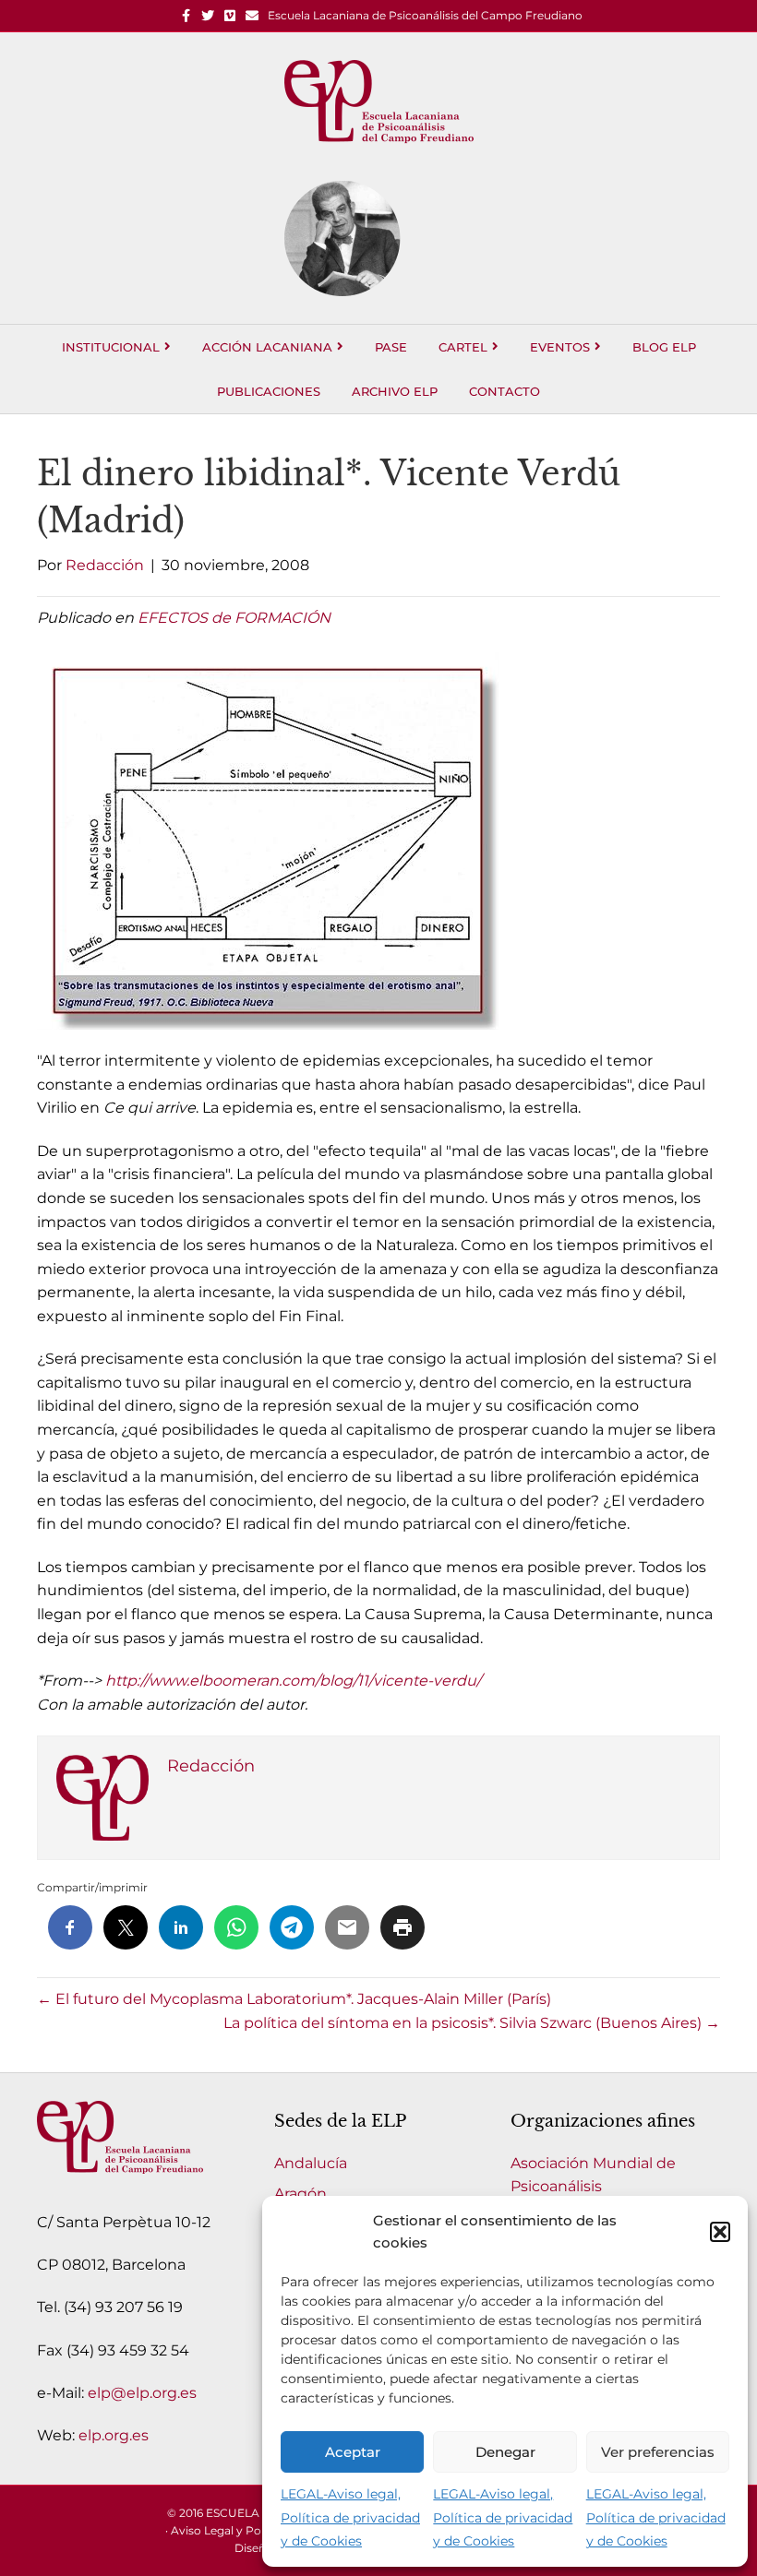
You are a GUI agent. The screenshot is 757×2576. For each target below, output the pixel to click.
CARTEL (463, 347)
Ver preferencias (658, 2452)
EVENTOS (560, 347)
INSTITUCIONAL (111, 347)
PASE (391, 347)
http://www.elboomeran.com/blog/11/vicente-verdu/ (293, 1681)
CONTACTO (505, 391)
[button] (720, 2232)
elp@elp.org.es (142, 2393)
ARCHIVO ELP (395, 391)
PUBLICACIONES (269, 391)
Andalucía (311, 2163)
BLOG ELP (664, 347)
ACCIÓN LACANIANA (267, 347)
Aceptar (353, 2452)
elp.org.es (114, 2435)
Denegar (505, 2452)
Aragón (300, 2194)
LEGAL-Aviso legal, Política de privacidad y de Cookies (350, 2517)
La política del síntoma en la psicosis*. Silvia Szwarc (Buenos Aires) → (472, 2023)
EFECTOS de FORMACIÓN (234, 618)
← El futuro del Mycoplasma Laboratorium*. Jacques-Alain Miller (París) (294, 1999)
